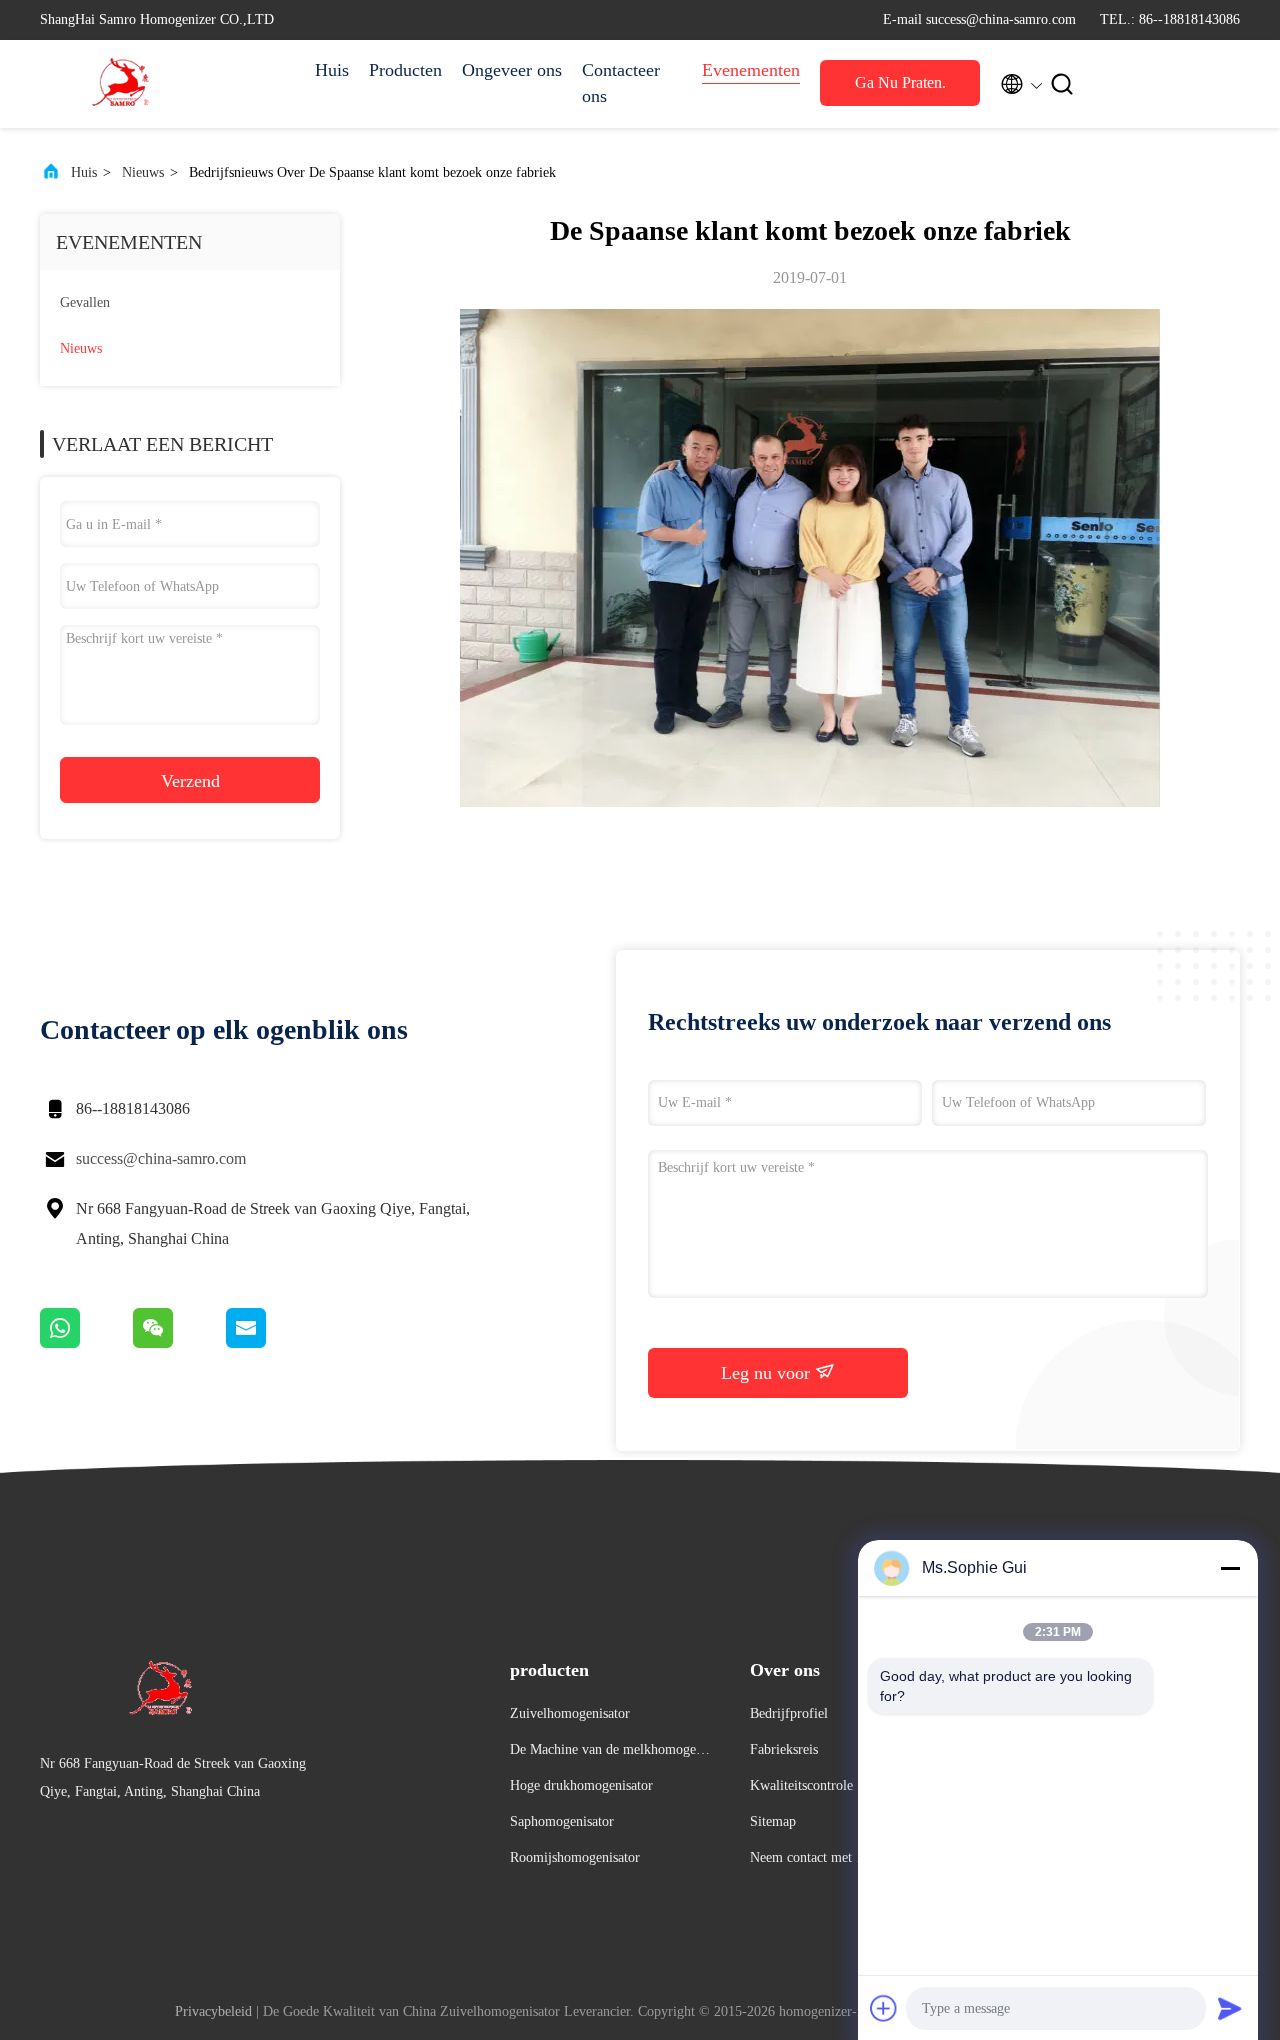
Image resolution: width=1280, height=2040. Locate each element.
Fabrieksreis (784, 1749)
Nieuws (143, 172)
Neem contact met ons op (810, 1860)
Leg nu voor (768, 1373)
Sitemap (773, 1821)
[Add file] (884, 2008)
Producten (405, 70)
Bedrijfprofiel (789, 1713)
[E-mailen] (271, 1343)
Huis (332, 70)
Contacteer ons (621, 83)
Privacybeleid (213, 2011)
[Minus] (1230, 1568)
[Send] (1230, 2008)
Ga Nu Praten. (900, 82)
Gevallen (85, 302)
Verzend (190, 781)
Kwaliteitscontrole (801, 1785)
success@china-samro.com (161, 1158)
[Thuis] (120, 84)
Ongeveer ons (512, 70)
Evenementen (751, 70)
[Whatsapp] (86, 1343)
